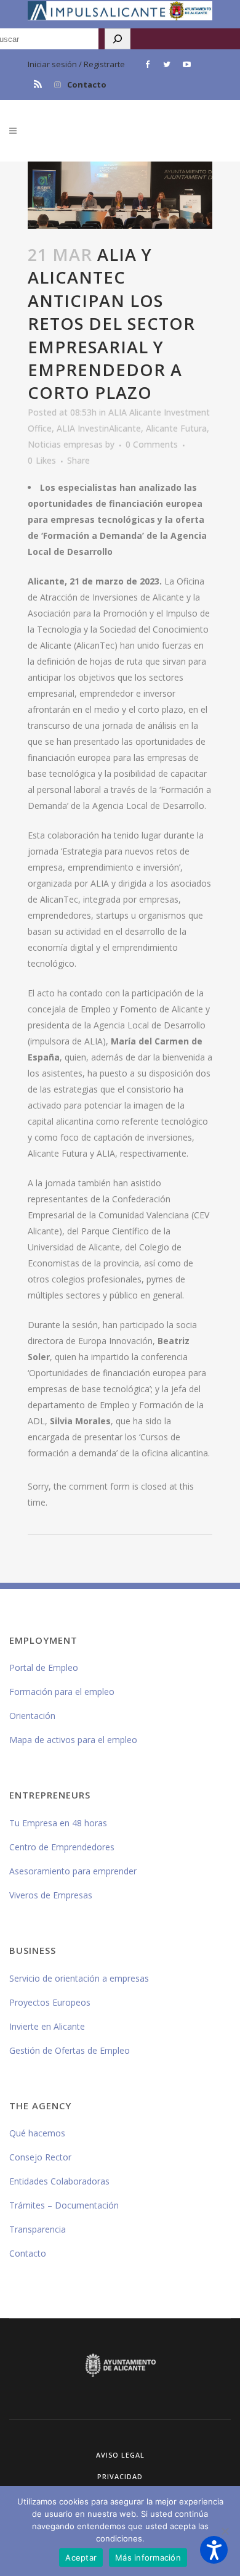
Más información (148, 2558)
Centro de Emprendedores (62, 1847)
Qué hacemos (37, 2133)
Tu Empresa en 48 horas (58, 1823)
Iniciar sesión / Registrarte (76, 64)
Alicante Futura (176, 428)
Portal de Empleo (44, 1667)
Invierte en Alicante (47, 2026)
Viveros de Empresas (51, 1895)
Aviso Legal (120, 2455)
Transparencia (38, 2229)
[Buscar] (118, 39)
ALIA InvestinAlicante (99, 428)
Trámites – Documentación (64, 2205)
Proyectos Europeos (50, 2002)
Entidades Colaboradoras (59, 2181)
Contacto (87, 84)
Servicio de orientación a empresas (79, 1978)
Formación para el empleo (62, 1692)
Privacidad (120, 2476)
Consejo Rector (40, 2157)
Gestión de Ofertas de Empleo (70, 2050)
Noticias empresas (65, 444)
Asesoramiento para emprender (73, 1871)
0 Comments (152, 444)
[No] (225, 2531)
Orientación (32, 1716)
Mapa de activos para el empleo (73, 1740)
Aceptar (81, 2558)
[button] (214, 2550)
